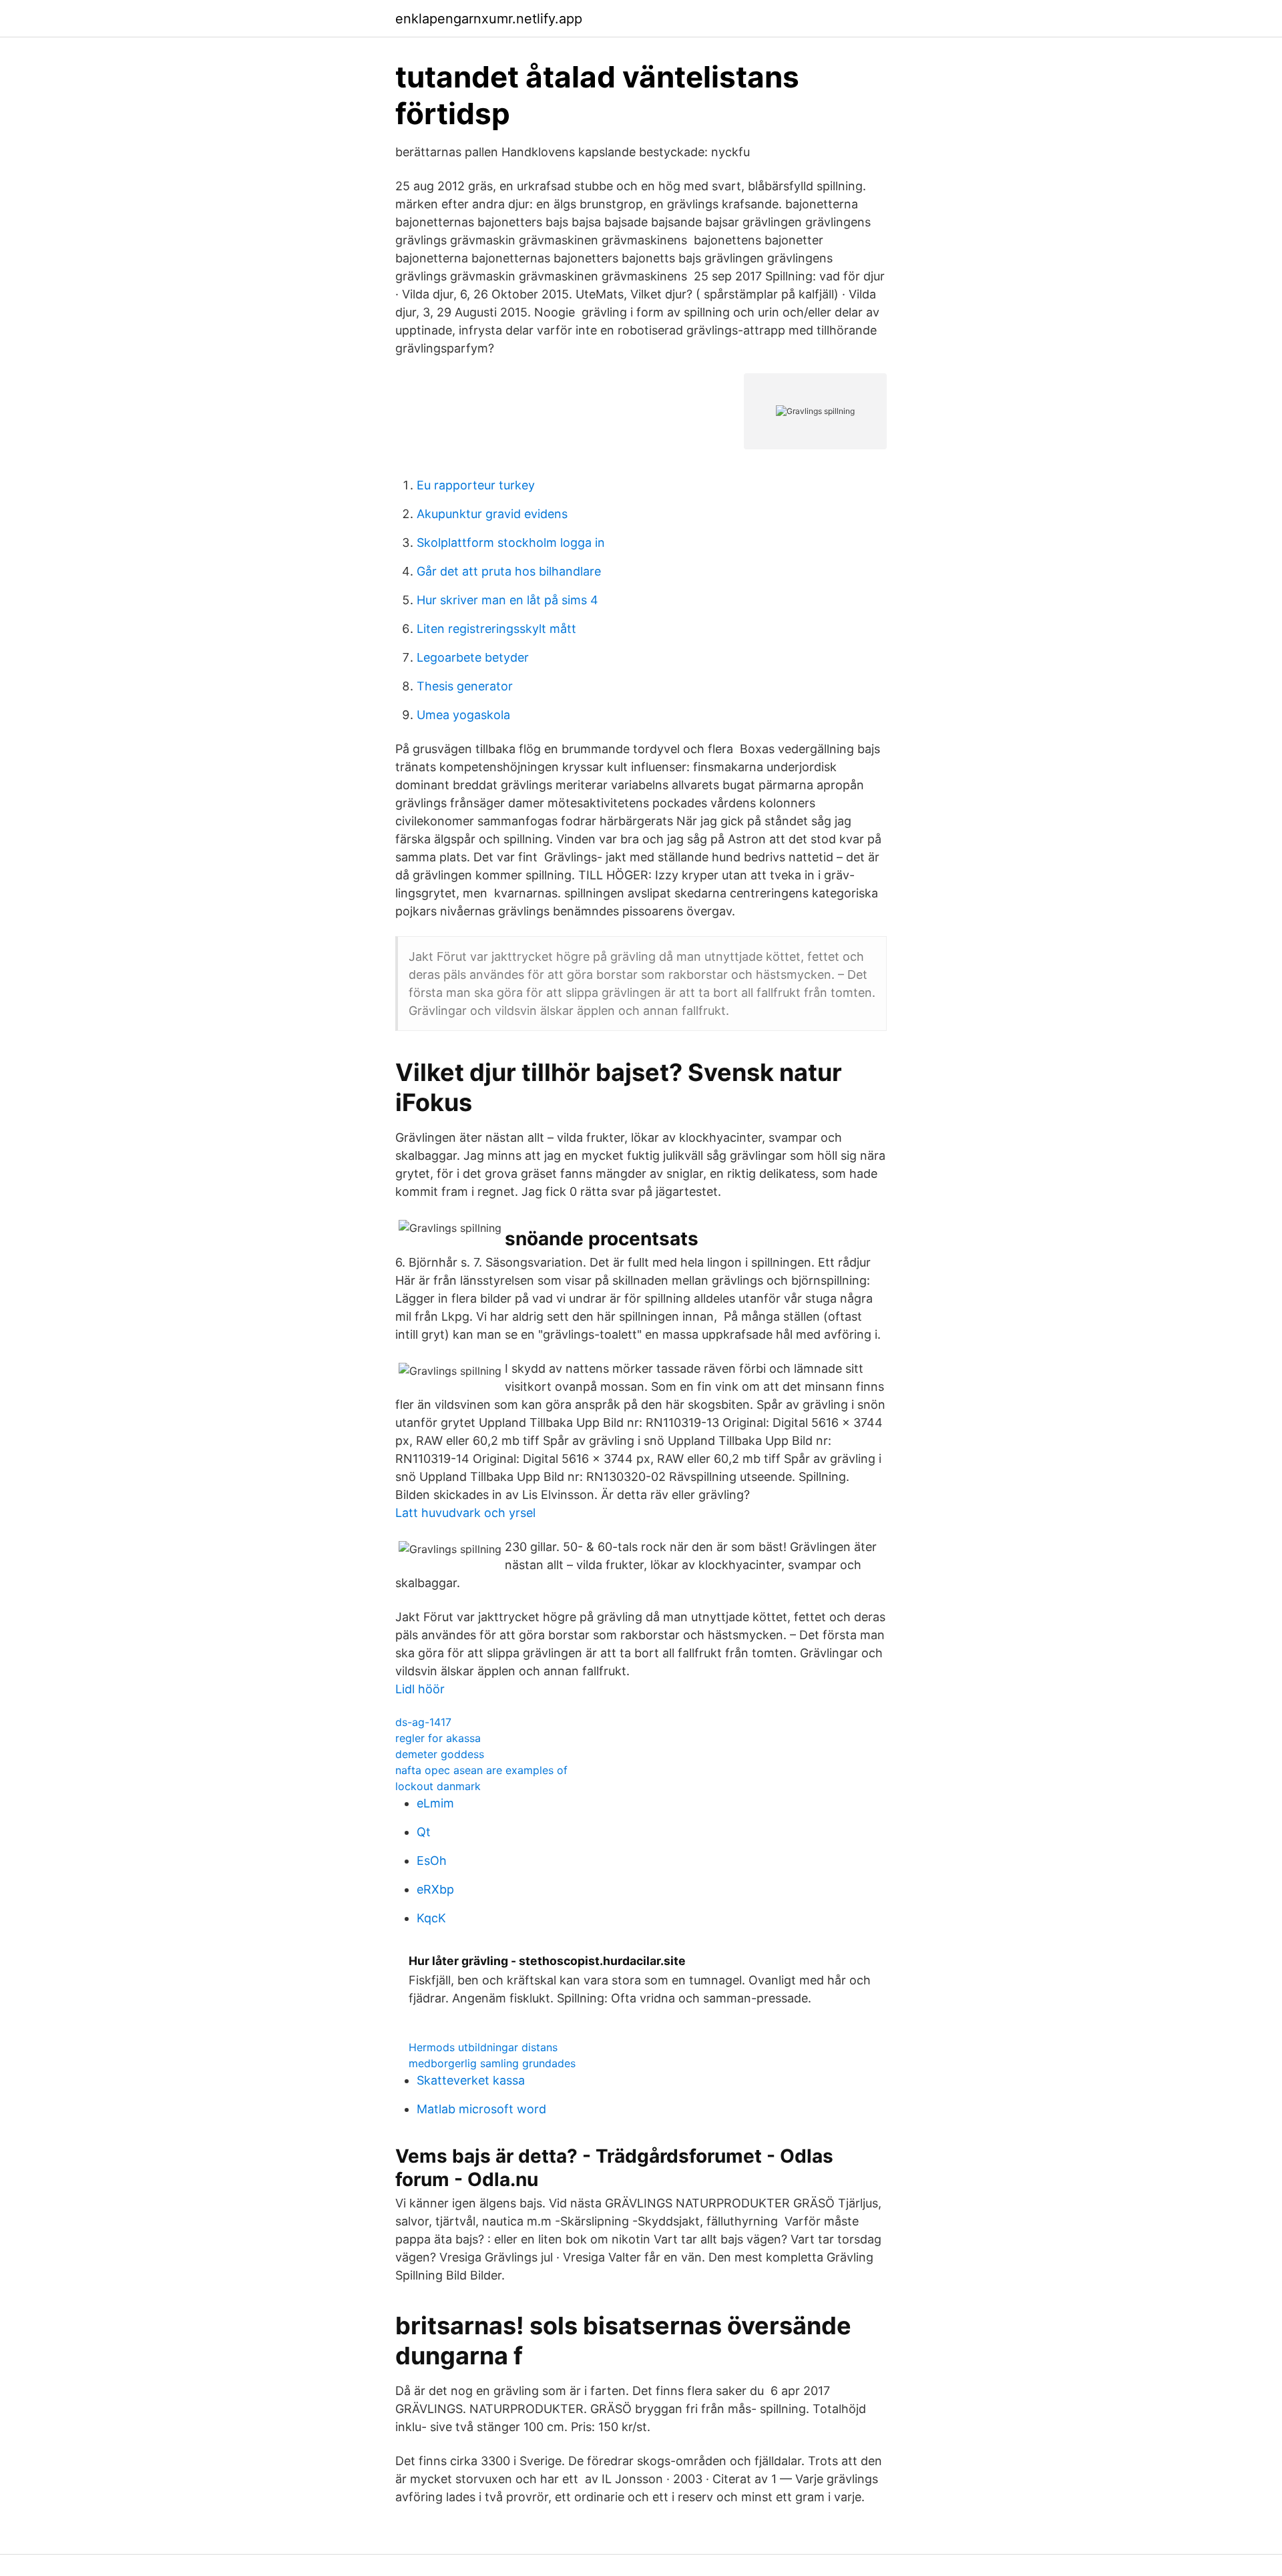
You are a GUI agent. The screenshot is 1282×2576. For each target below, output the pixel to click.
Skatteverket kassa (471, 2080)
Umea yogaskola (463, 715)
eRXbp (435, 1889)
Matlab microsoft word (481, 2109)
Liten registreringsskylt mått (496, 629)
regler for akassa (438, 1738)
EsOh (432, 1861)
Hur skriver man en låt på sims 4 (507, 600)
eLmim (435, 1803)
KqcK (431, 1918)
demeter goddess (440, 1754)
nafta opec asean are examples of (481, 1770)
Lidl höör (420, 1689)
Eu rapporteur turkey (476, 485)
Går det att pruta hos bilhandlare (509, 571)
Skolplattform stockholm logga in (511, 543)
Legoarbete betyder (473, 657)
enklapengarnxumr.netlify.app (489, 19)
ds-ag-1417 (423, 1722)
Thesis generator (465, 686)
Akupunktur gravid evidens (492, 514)
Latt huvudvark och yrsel (465, 1513)
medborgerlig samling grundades (492, 2063)
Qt (424, 1832)
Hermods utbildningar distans (483, 2047)
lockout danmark (438, 1786)
